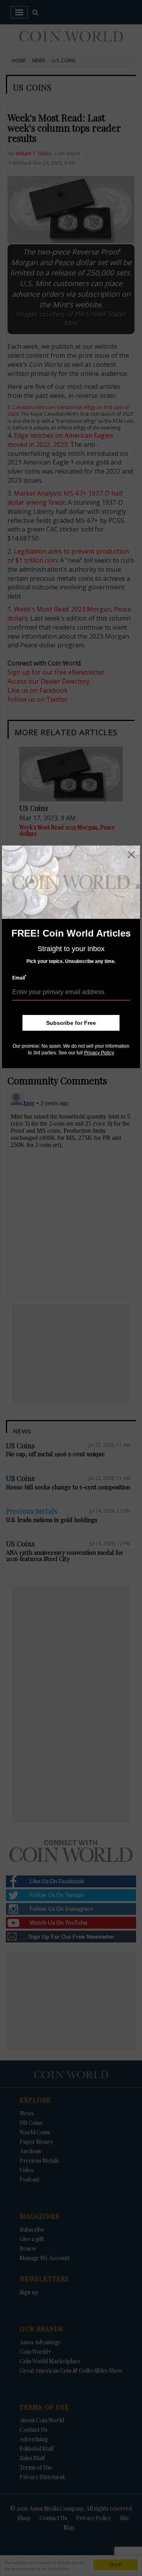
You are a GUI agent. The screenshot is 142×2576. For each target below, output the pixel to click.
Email (19, 978)
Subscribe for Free (71, 1023)
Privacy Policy (99, 1053)
